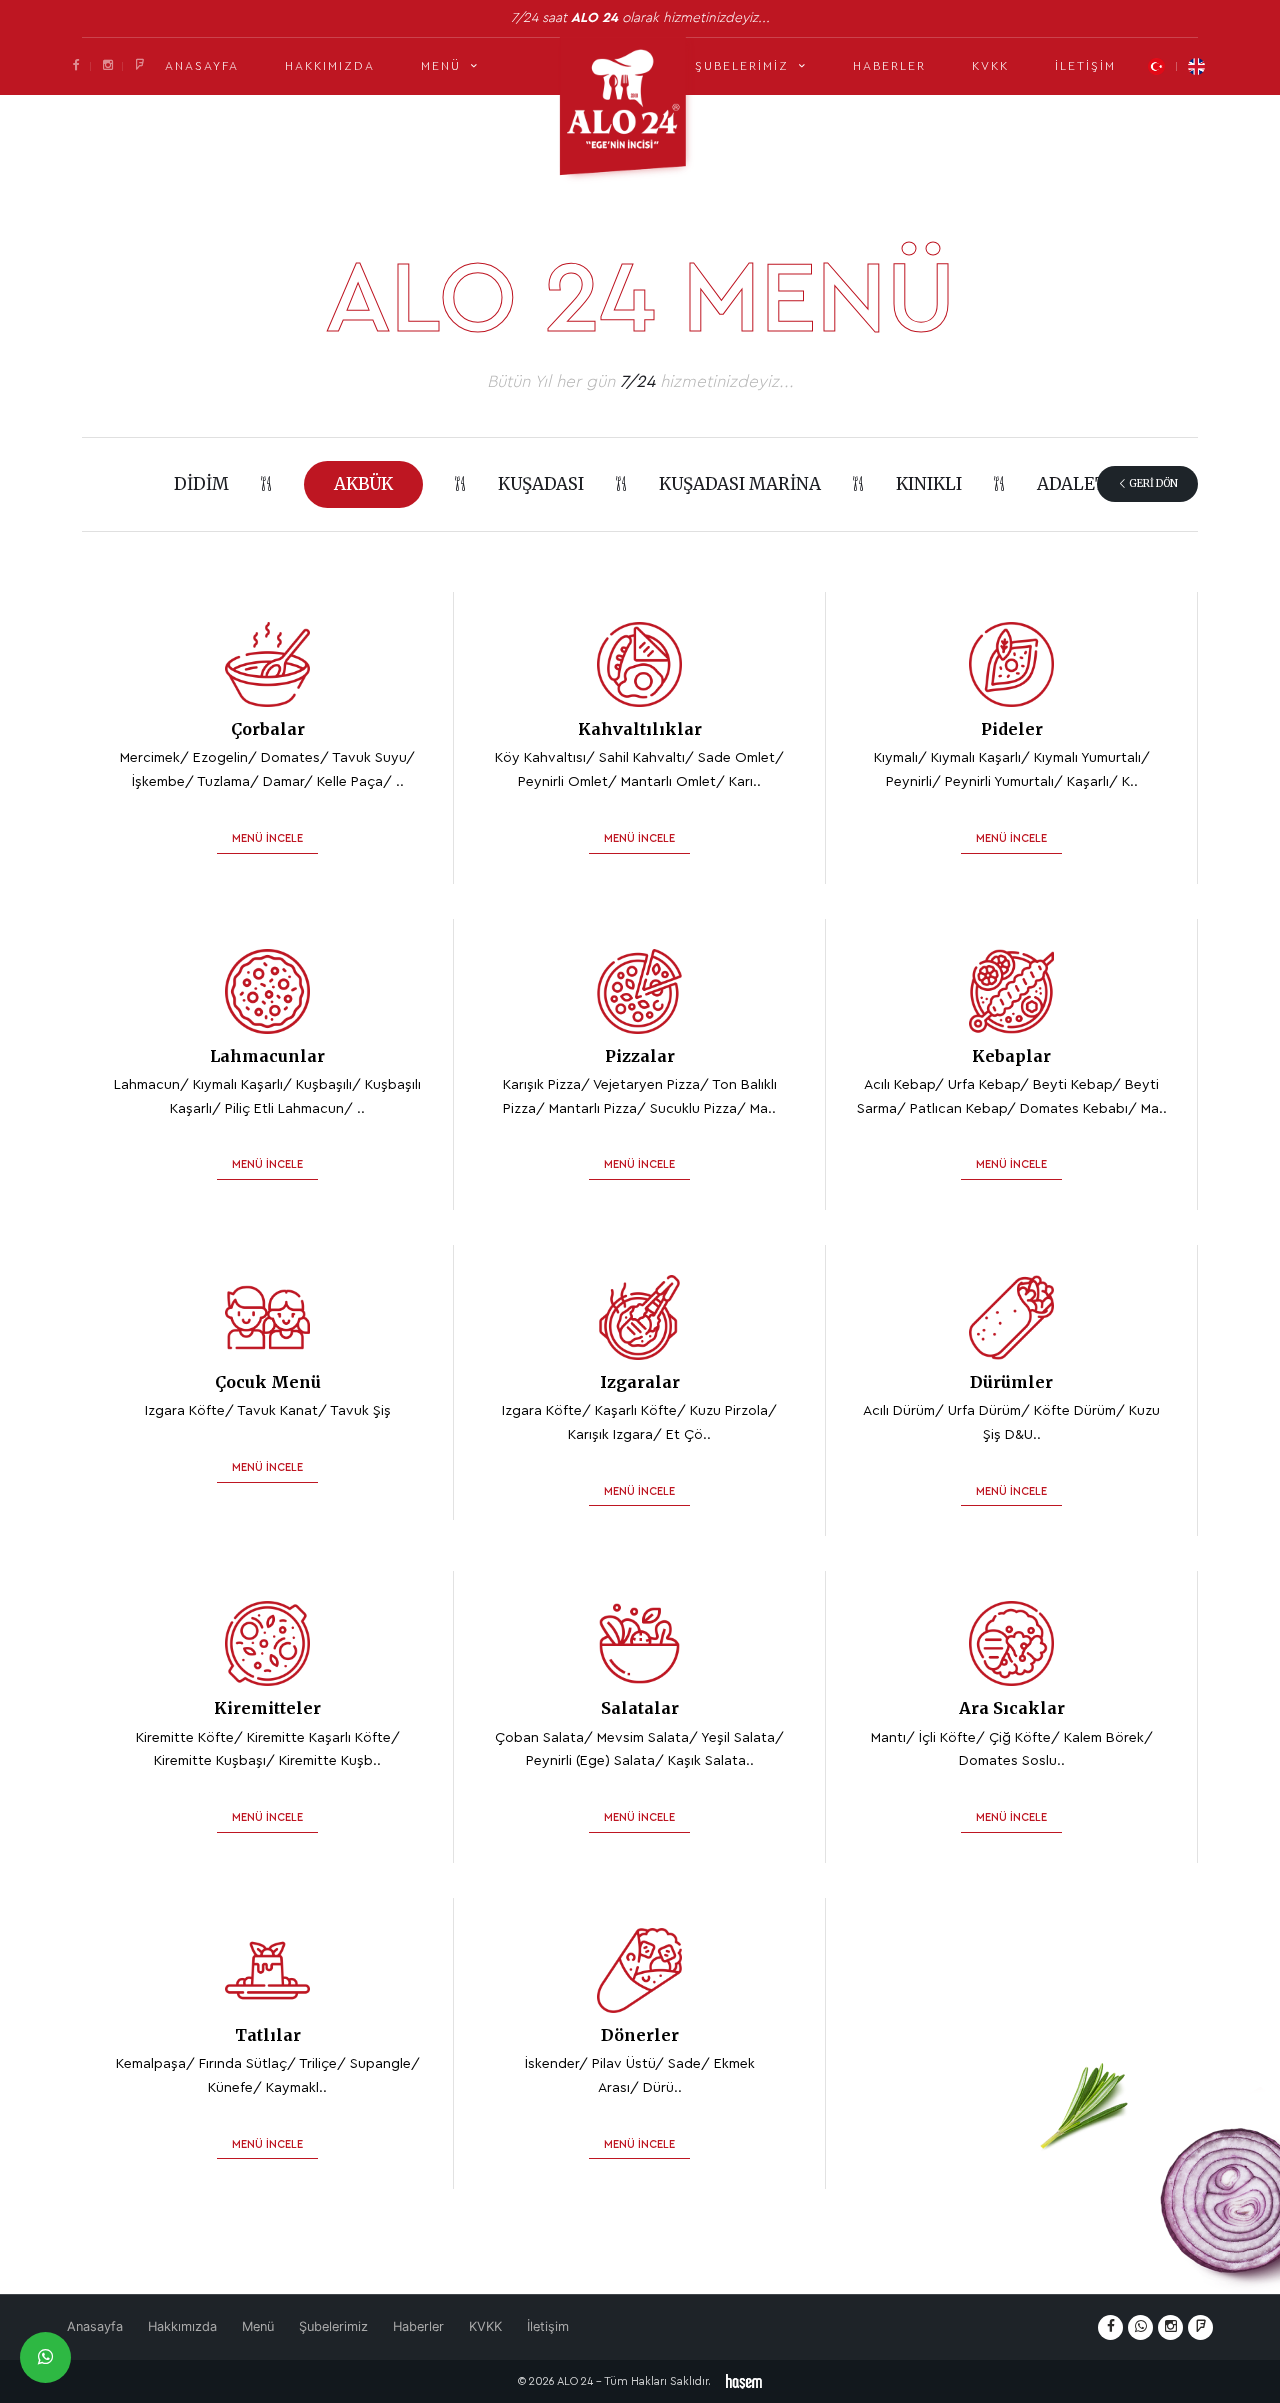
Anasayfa (202, 66)
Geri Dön (1152, 483)
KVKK (990, 66)
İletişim (1085, 66)
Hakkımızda (330, 66)
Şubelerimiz (333, 2326)
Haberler (889, 66)
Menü (258, 2326)
